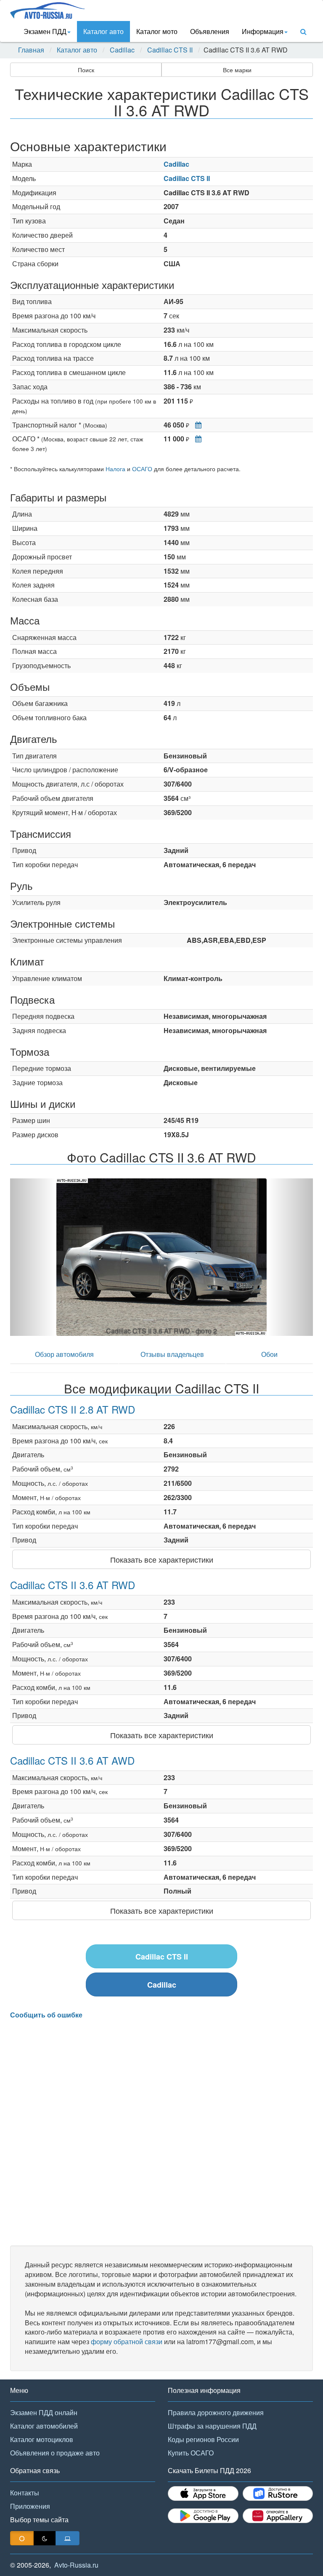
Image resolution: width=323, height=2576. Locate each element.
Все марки (237, 70)
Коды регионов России (203, 2439)
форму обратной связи (127, 2341)
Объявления (210, 31)
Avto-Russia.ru (76, 2565)
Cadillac (122, 50)
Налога (115, 469)
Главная (31, 50)
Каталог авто (103, 31)
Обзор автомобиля (64, 1354)
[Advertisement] (161, 2133)
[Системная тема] (68, 2538)
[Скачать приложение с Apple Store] (203, 2493)
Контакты (25, 2493)
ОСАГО (142, 469)
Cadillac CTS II (170, 50)
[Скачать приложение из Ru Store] (278, 2493)
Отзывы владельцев (172, 1354)
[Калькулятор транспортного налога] (196, 425)
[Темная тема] (45, 2538)
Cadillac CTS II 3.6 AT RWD (73, 1585)
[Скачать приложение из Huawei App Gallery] (278, 2516)
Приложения (30, 2506)
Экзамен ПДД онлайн (44, 2412)
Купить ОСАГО (191, 2453)
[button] (33, 1257)
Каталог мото (157, 31)
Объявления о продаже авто (55, 2453)
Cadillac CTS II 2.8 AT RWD (73, 1409)
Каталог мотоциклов (42, 2439)
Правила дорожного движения (216, 2412)
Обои (269, 1354)
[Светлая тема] (22, 2538)
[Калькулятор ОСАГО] (196, 439)
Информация (263, 31)
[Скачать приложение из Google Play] (203, 2516)
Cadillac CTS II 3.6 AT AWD (72, 1760)
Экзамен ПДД (45, 31)
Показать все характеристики (162, 1559)
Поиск (86, 70)
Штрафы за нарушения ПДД (212, 2426)
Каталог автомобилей (44, 2426)
